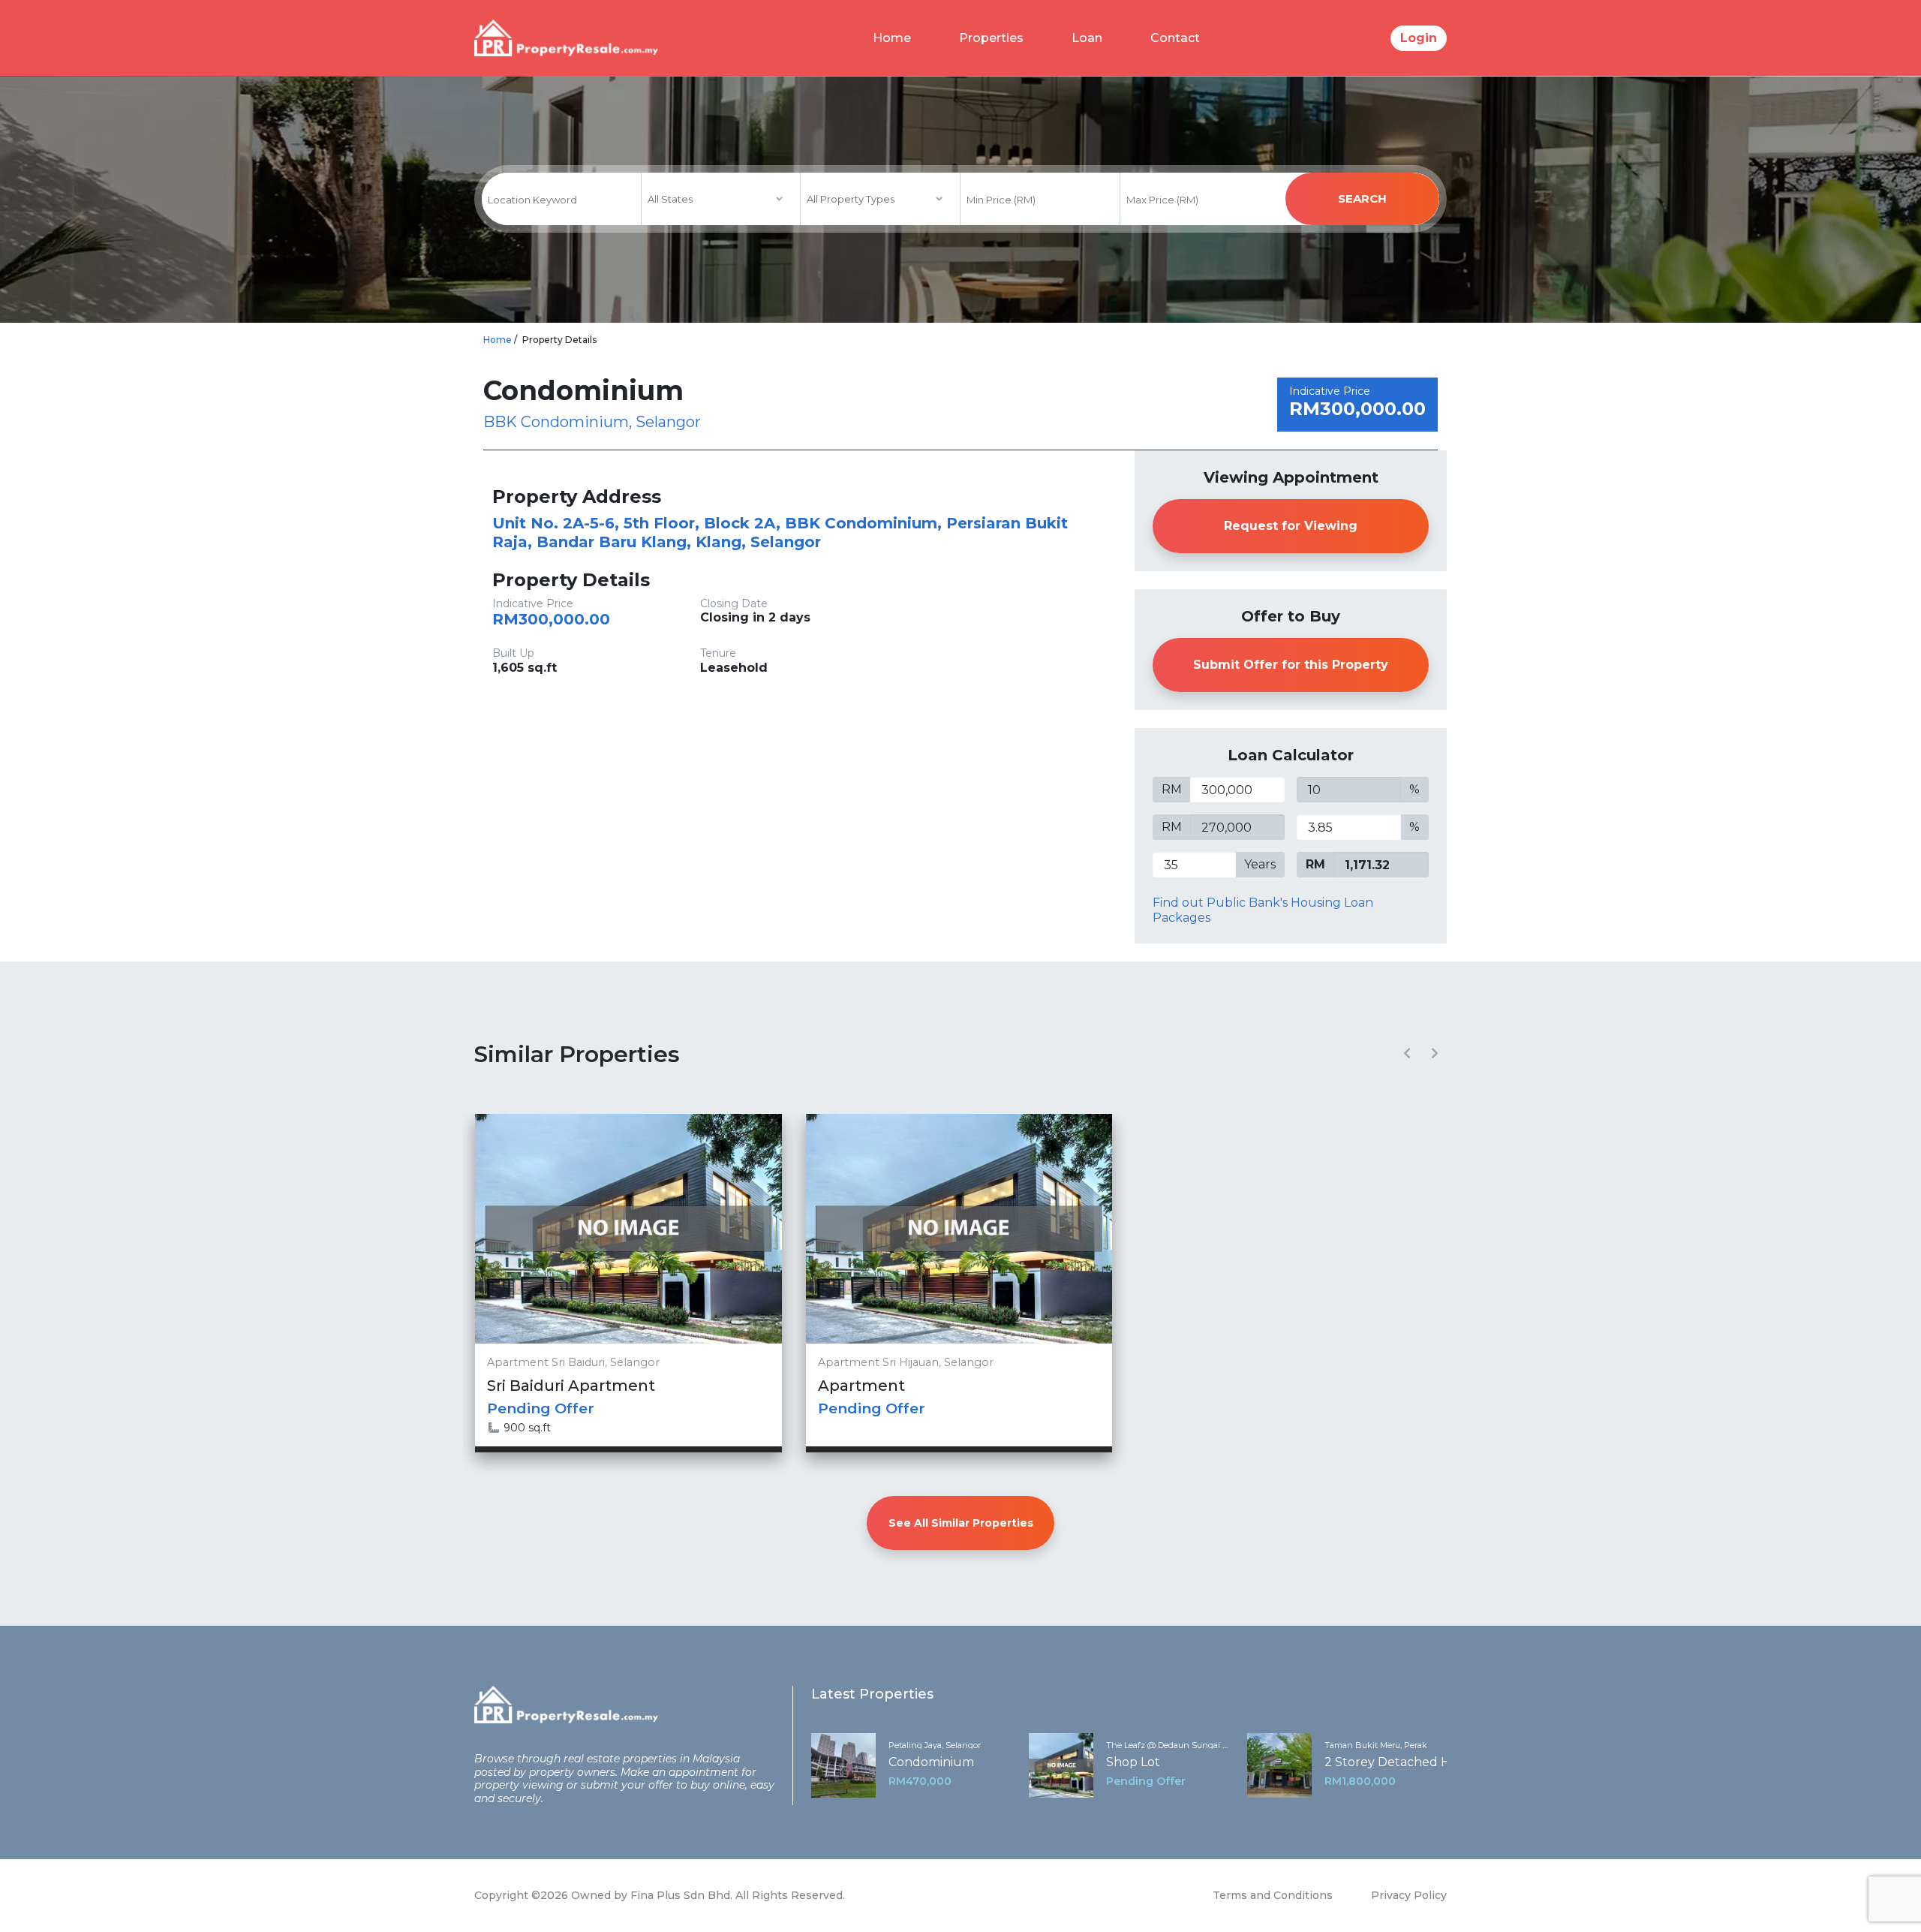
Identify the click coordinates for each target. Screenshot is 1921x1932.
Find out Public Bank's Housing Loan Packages (1263, 910)
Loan (1087, 38)
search (1362, 199)
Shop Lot (1133, 1762)
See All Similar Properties (961, 1523)
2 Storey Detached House (1402, 1762)
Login (1419, 38)
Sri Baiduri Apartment (571, 1386)
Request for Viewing (1291, 526)
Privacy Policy (1409, 1895)
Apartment (861, 1386)
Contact (1175, 38)
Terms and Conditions (1273, 1895)
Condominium (931, 1762)
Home (892, 38)
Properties (991, 38)
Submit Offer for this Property (1291, 665)
